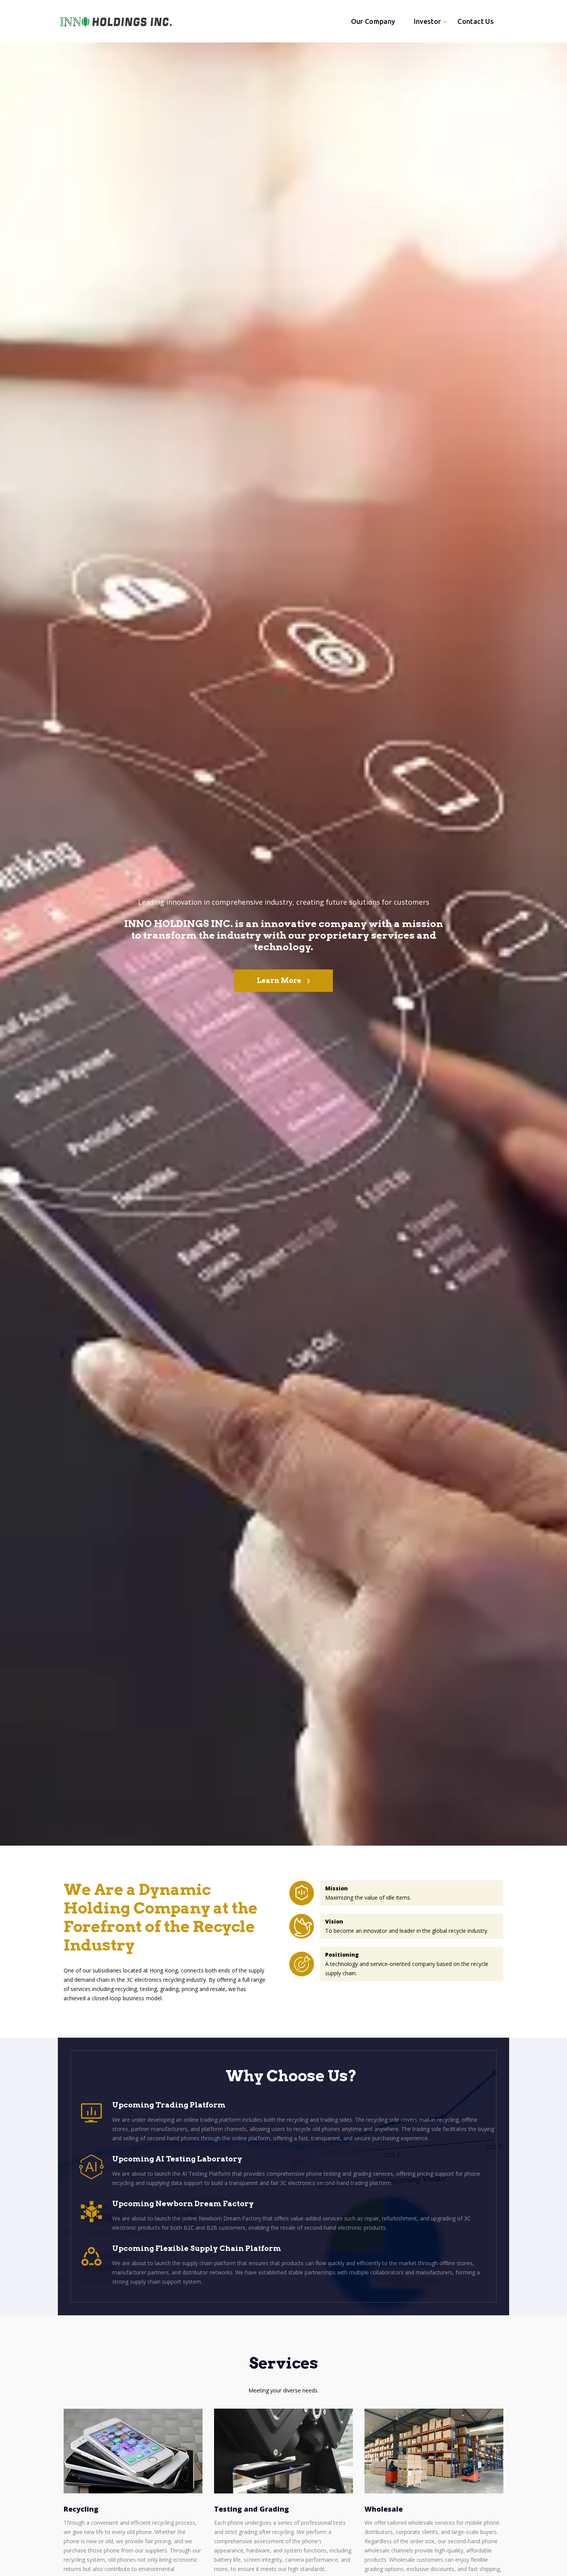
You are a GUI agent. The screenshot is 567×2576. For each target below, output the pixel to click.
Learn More (279, 980)
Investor (428, 21)
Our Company (373, 21)
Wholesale (384, 2509)
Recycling (81, 2509)
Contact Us (476, 21)
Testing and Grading (251, 2509)
